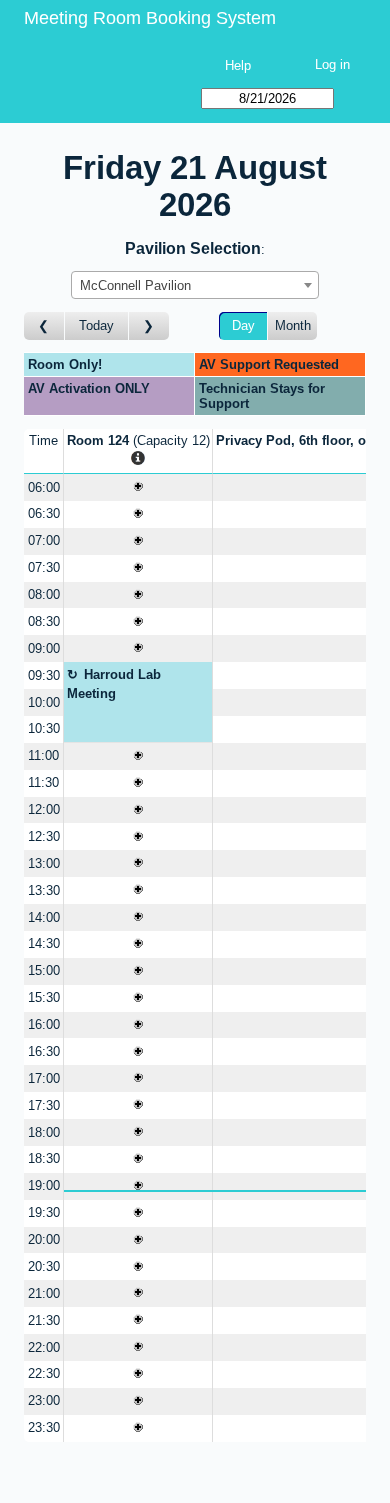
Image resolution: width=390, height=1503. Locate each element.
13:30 (44, 890)
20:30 (44, 1266)
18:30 (44, 1158)
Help (238, 65)
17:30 (44, 1105)
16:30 (44, 1051)
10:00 (44, 702)
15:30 (44, 997)
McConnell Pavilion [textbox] (135, 285)
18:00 (44, 1132)
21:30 (44, 1320)
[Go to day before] (44, 326)
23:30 (44, 1427)
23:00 (44, 1400)
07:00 (44, 540)
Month (293, 325)
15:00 (44, 970)
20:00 (44, 1239)
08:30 (44, 621)
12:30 (44, 836)
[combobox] (195, 285)
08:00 (44, 594)
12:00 (44, 809)
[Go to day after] (149, 326)
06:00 (44, 487)
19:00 (44, 1185)
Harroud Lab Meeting (114, 684)
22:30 (44, 1373)
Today (96, 325)
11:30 (43, 782)
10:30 (44, 728)
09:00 (44, 648)
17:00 (44, 1078)
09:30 (44, 675)
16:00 (44, 1024)
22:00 (44, 1347)
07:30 (44, 567)
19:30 (44, 1212)
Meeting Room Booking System (150, 18)
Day (243, 325)
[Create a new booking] (138, 487)
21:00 (44, 1293)
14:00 (44, 917)
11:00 (43, 755)
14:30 (44, 943)
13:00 (44, 863)
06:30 (44, 513)
